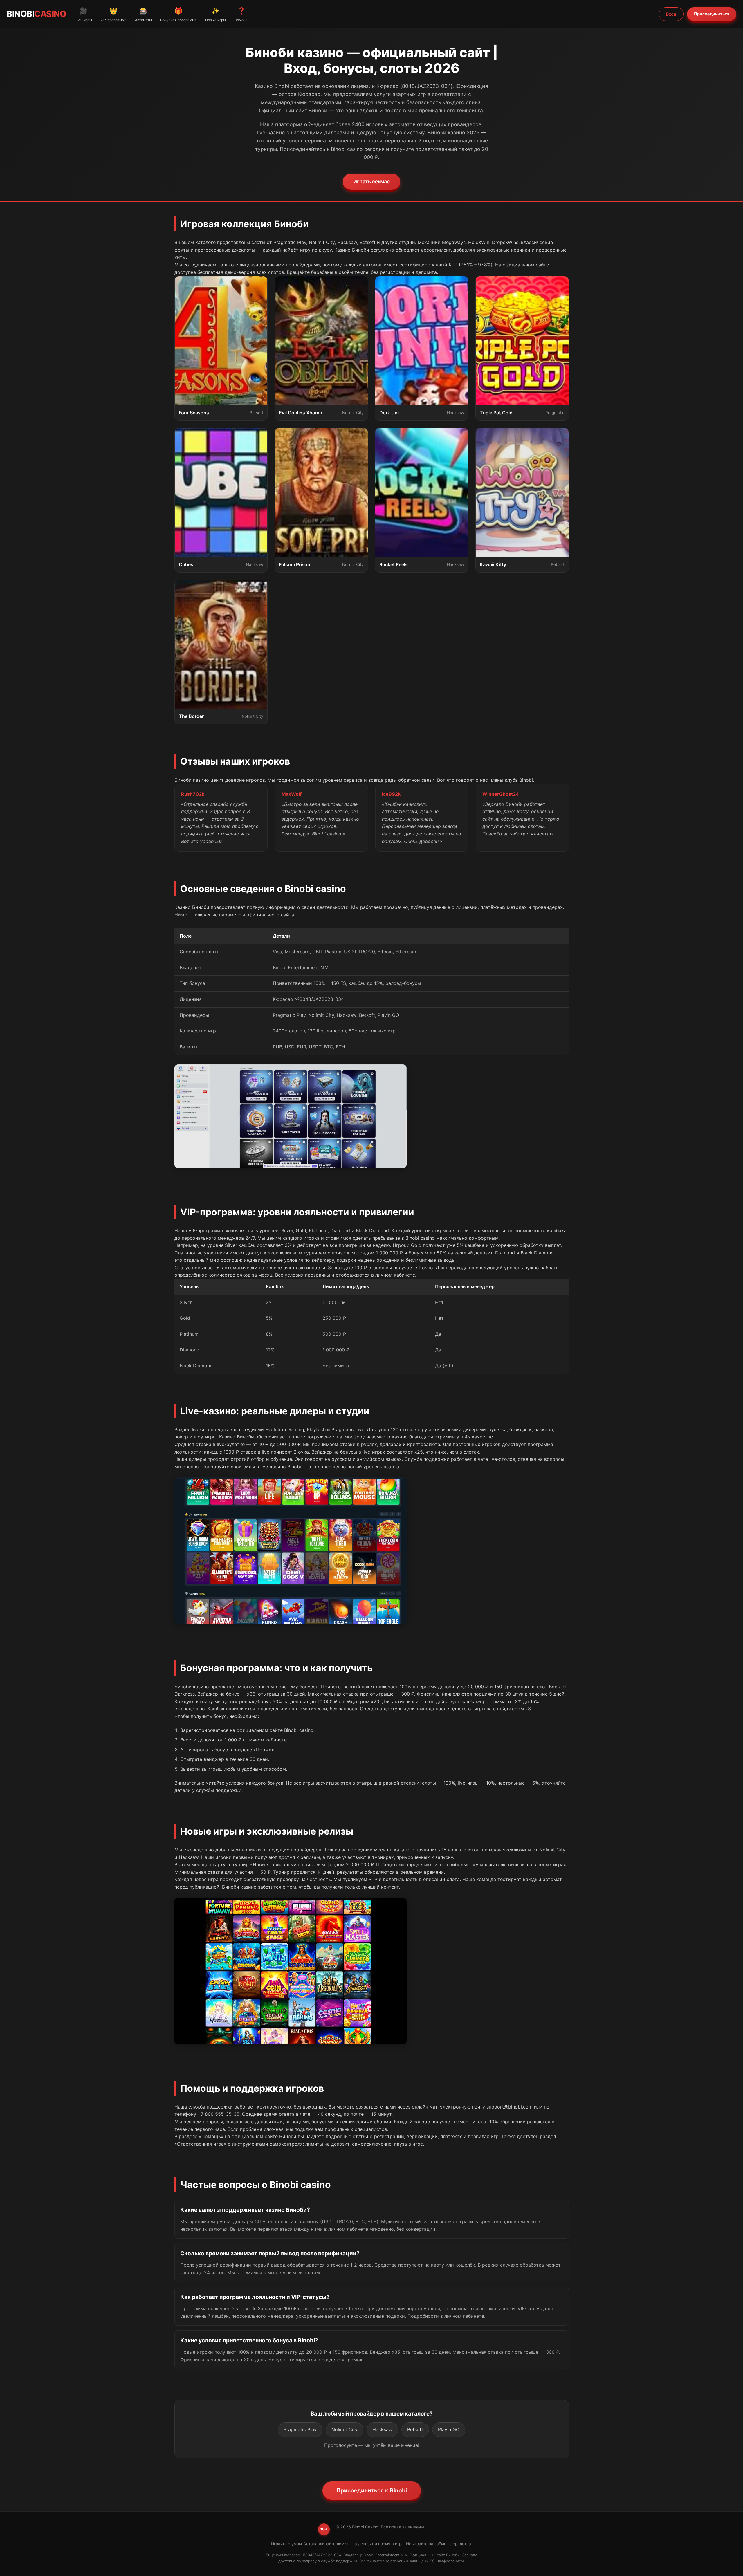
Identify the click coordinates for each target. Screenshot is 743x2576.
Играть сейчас (371, 182)
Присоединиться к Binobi (372, 2490)
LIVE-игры (83, 14)
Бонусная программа (178, 14)
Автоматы (143, 14)
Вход (671, 14)
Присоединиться (712, 14)
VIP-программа (113, 14)
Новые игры (215, 14)
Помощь (241, 14)
